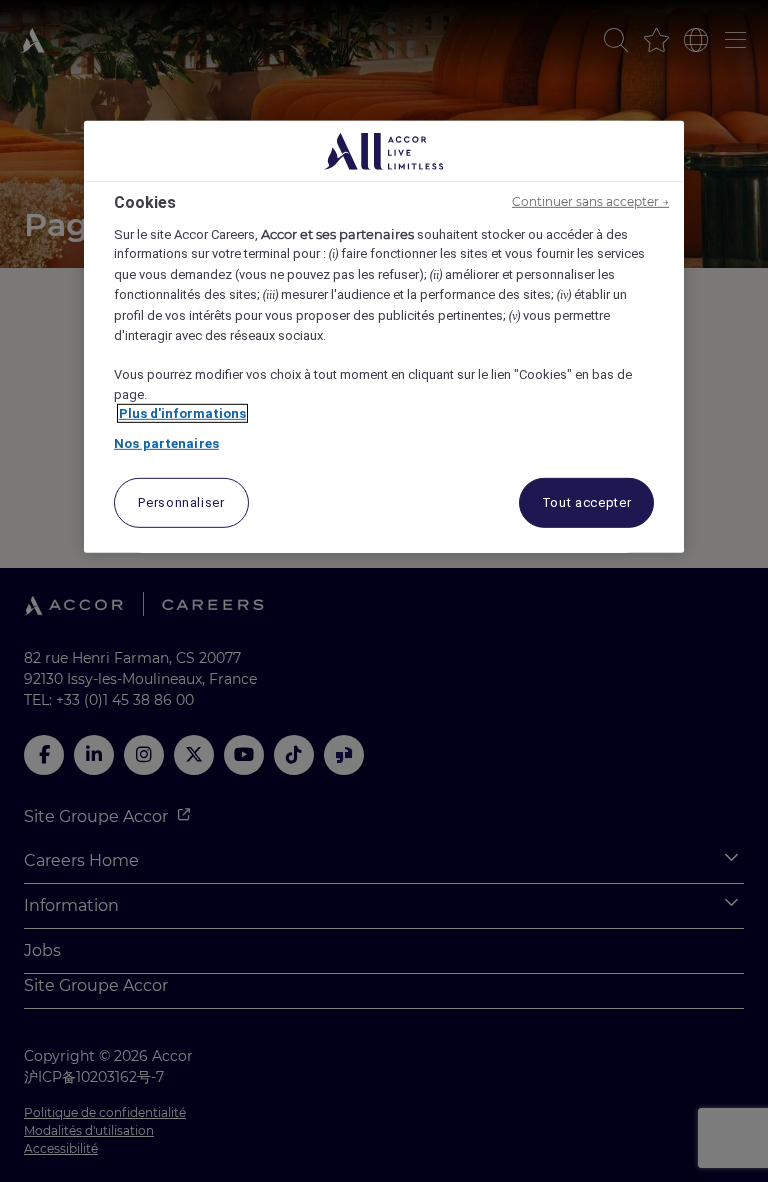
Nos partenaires (166, 443)
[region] (384, 337)
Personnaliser (181, 502)
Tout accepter (586, 502)
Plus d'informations (182, 413)
